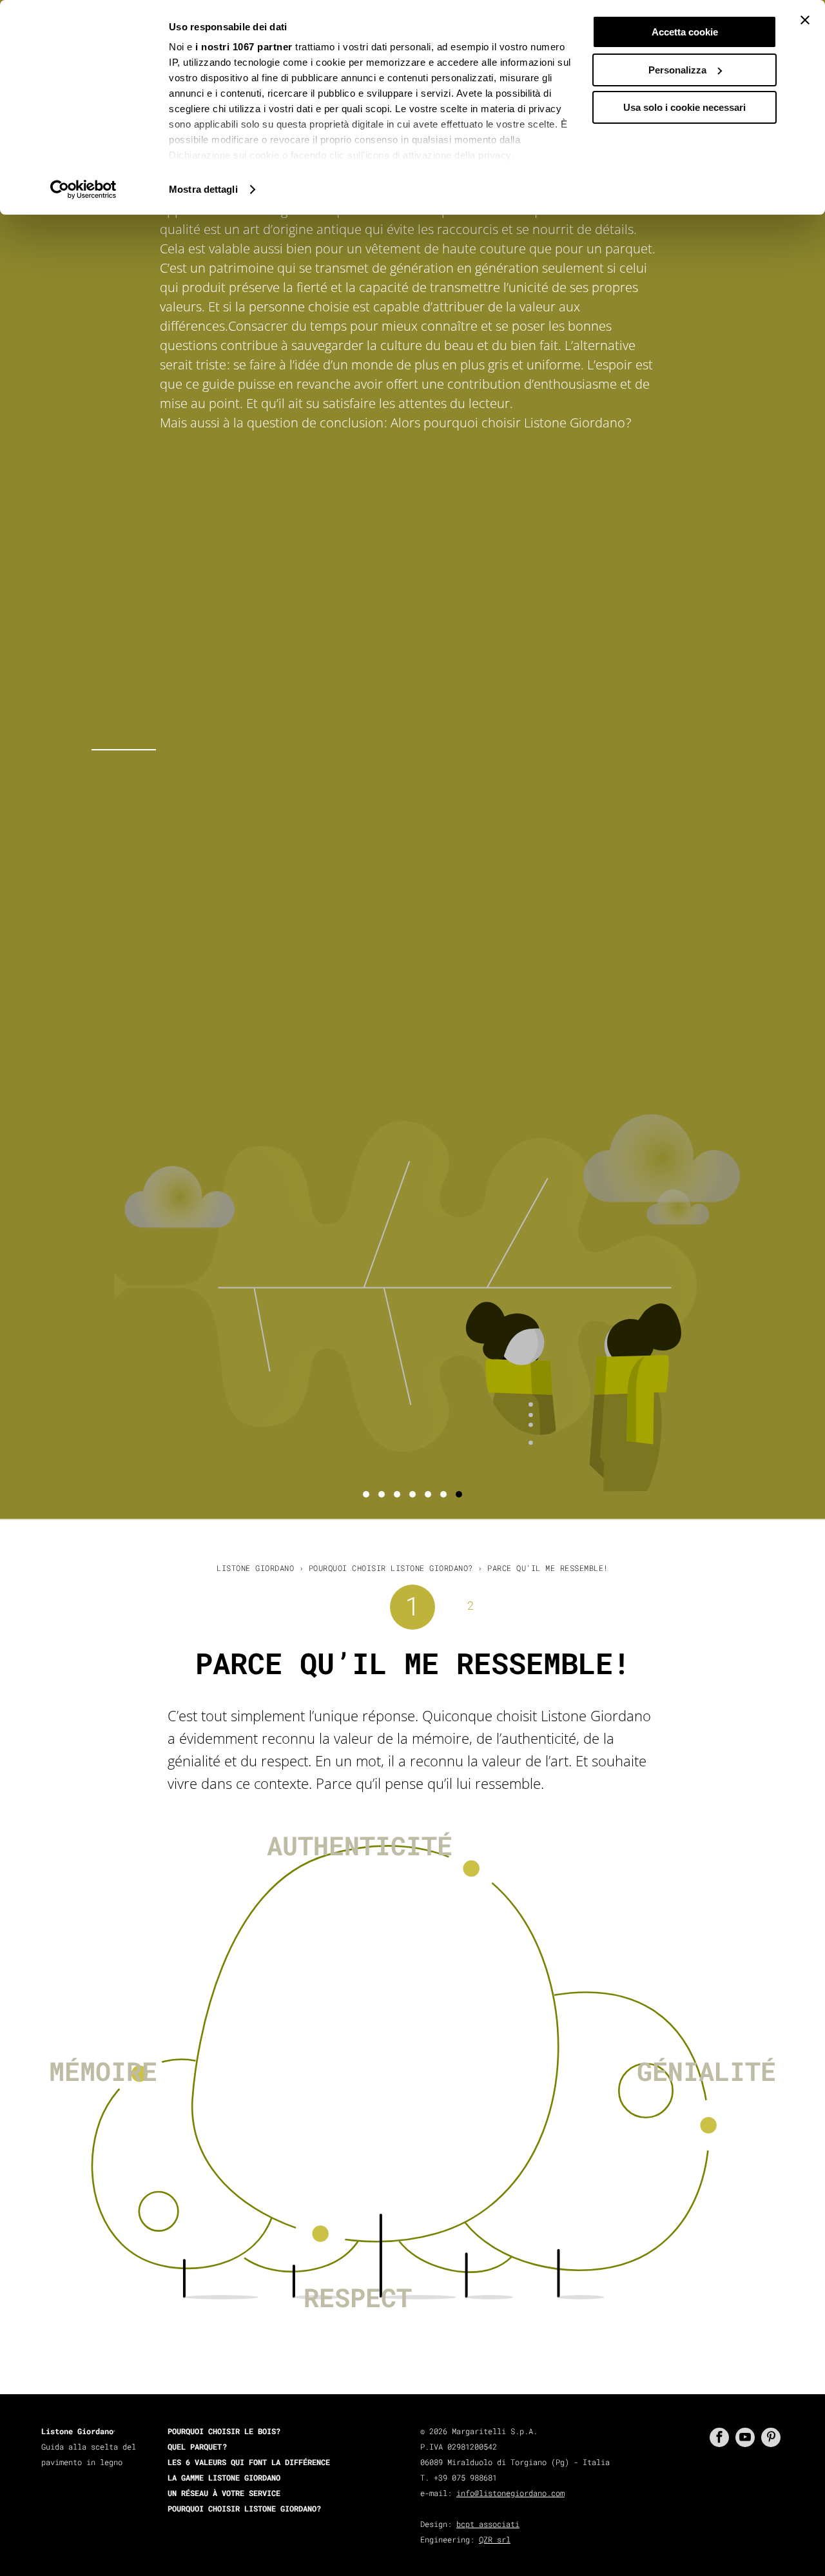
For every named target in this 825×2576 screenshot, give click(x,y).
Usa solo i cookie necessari (684, 107)
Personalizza (677, 70)
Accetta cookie (685, 32)
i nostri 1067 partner (244, 47)
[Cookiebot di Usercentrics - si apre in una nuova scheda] (83, 190)
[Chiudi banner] (805, 20)
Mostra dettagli (203, 189)
